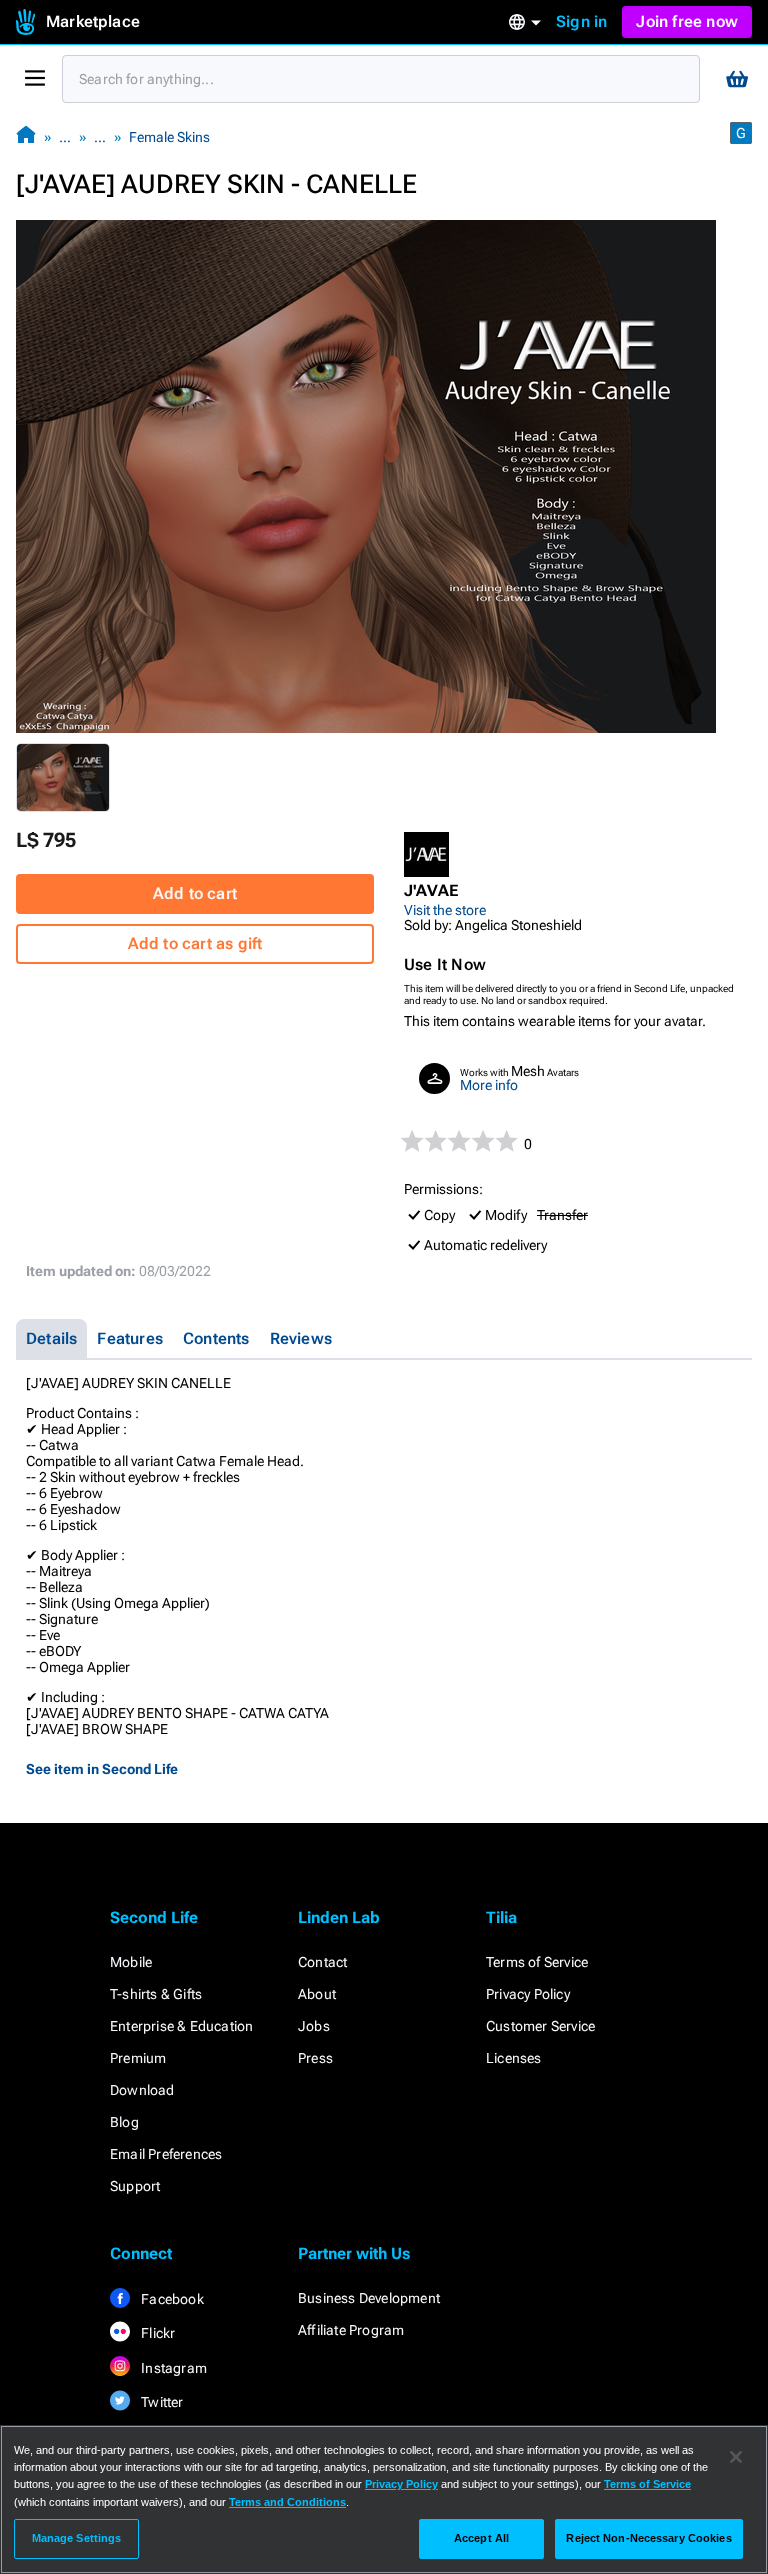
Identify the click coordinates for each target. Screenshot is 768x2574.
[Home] (26, 136)
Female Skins (169, 137)
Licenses (514, 2058)
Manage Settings (77, 2538)
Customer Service (540, 2026)
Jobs (314, 2026)
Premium (138, 2058)
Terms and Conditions (287, 2502)
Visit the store (445, 910)
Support (135, 2186)
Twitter (161, 2402)
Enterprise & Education (181, 2026)
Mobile (131, 1962)
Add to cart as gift (195, 943)
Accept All (481, 2538)
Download (142, 2090)
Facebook (171, 2299)
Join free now (687, 21)
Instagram (172, 2368)
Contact (322, 1962)
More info (489, 1085)
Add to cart (195, 893)
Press (315, 2058)
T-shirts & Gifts (156, 1994)
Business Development (369, 2298)
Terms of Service (537, 1962)
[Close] (736, 2457)
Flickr (156, 2333)
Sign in (581, 21)
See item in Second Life (102, 1769)
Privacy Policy (528, 1994)
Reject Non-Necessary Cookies (648, 2538)
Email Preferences (166, 2154)
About (317, 1994)
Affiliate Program (351, 2330)
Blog (124, 2122)
